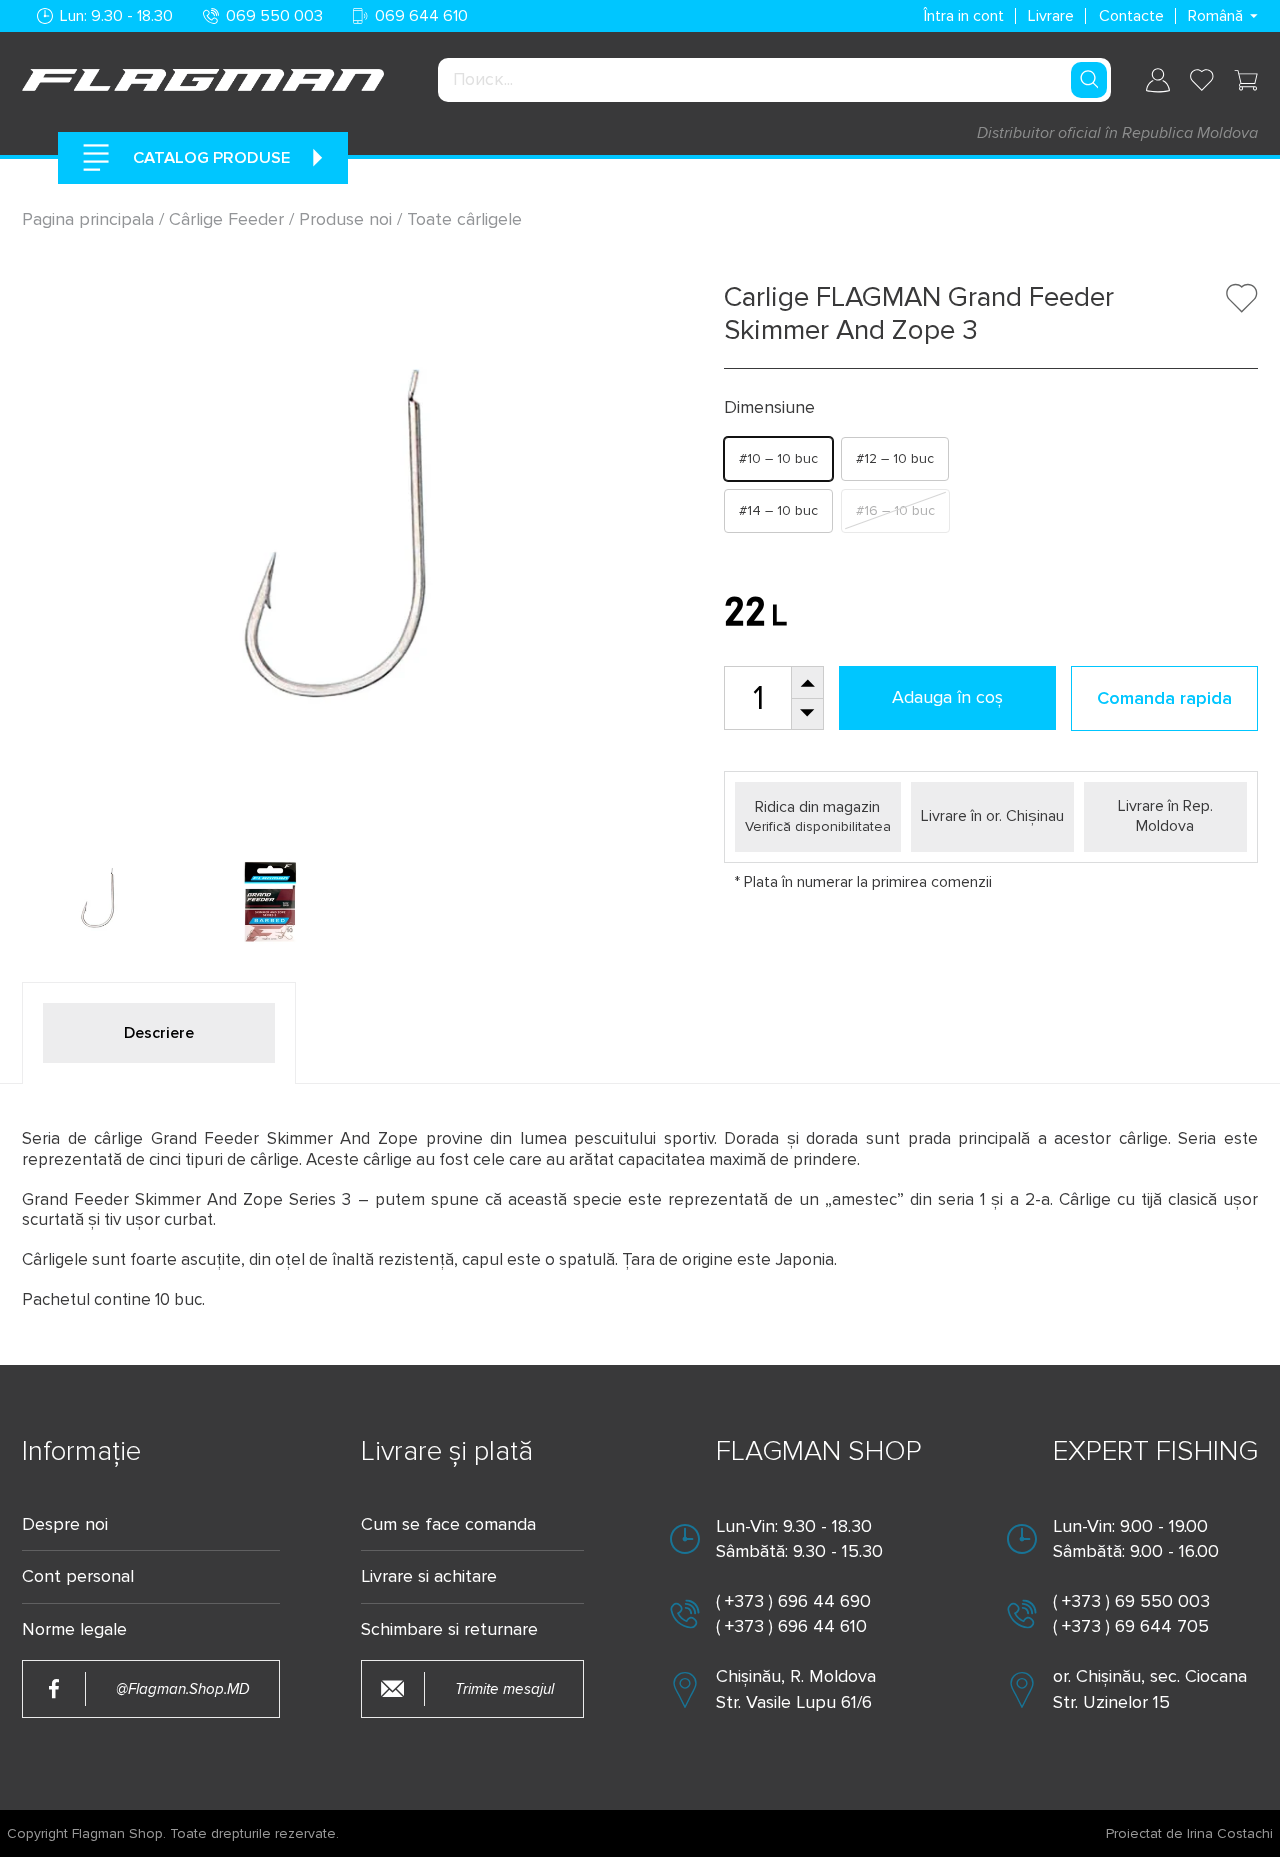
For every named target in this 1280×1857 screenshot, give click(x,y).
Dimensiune (769, 408)
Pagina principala (90, 219)
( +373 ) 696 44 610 (791, 1626)
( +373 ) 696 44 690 (793, 1601)
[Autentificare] (1158, 80)
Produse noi (345, 219)
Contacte (1131, 16)
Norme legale (74, 1629)
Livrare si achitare (429, 1576)
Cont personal (78, 1576)
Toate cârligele (464, 219)
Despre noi (65, 1524)
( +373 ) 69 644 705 (1131, 1626)
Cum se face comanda (448, 1524)
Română (1215, 16)
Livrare (1051, 16)
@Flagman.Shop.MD (183, 1689)
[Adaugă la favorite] (1242, 298)
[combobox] (774, 80)
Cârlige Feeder (226, 219)
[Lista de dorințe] (1202, 80)
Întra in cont (964, 16)
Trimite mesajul (504, 1689)
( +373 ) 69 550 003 (1131, 1601)
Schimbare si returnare (449, 1629)
